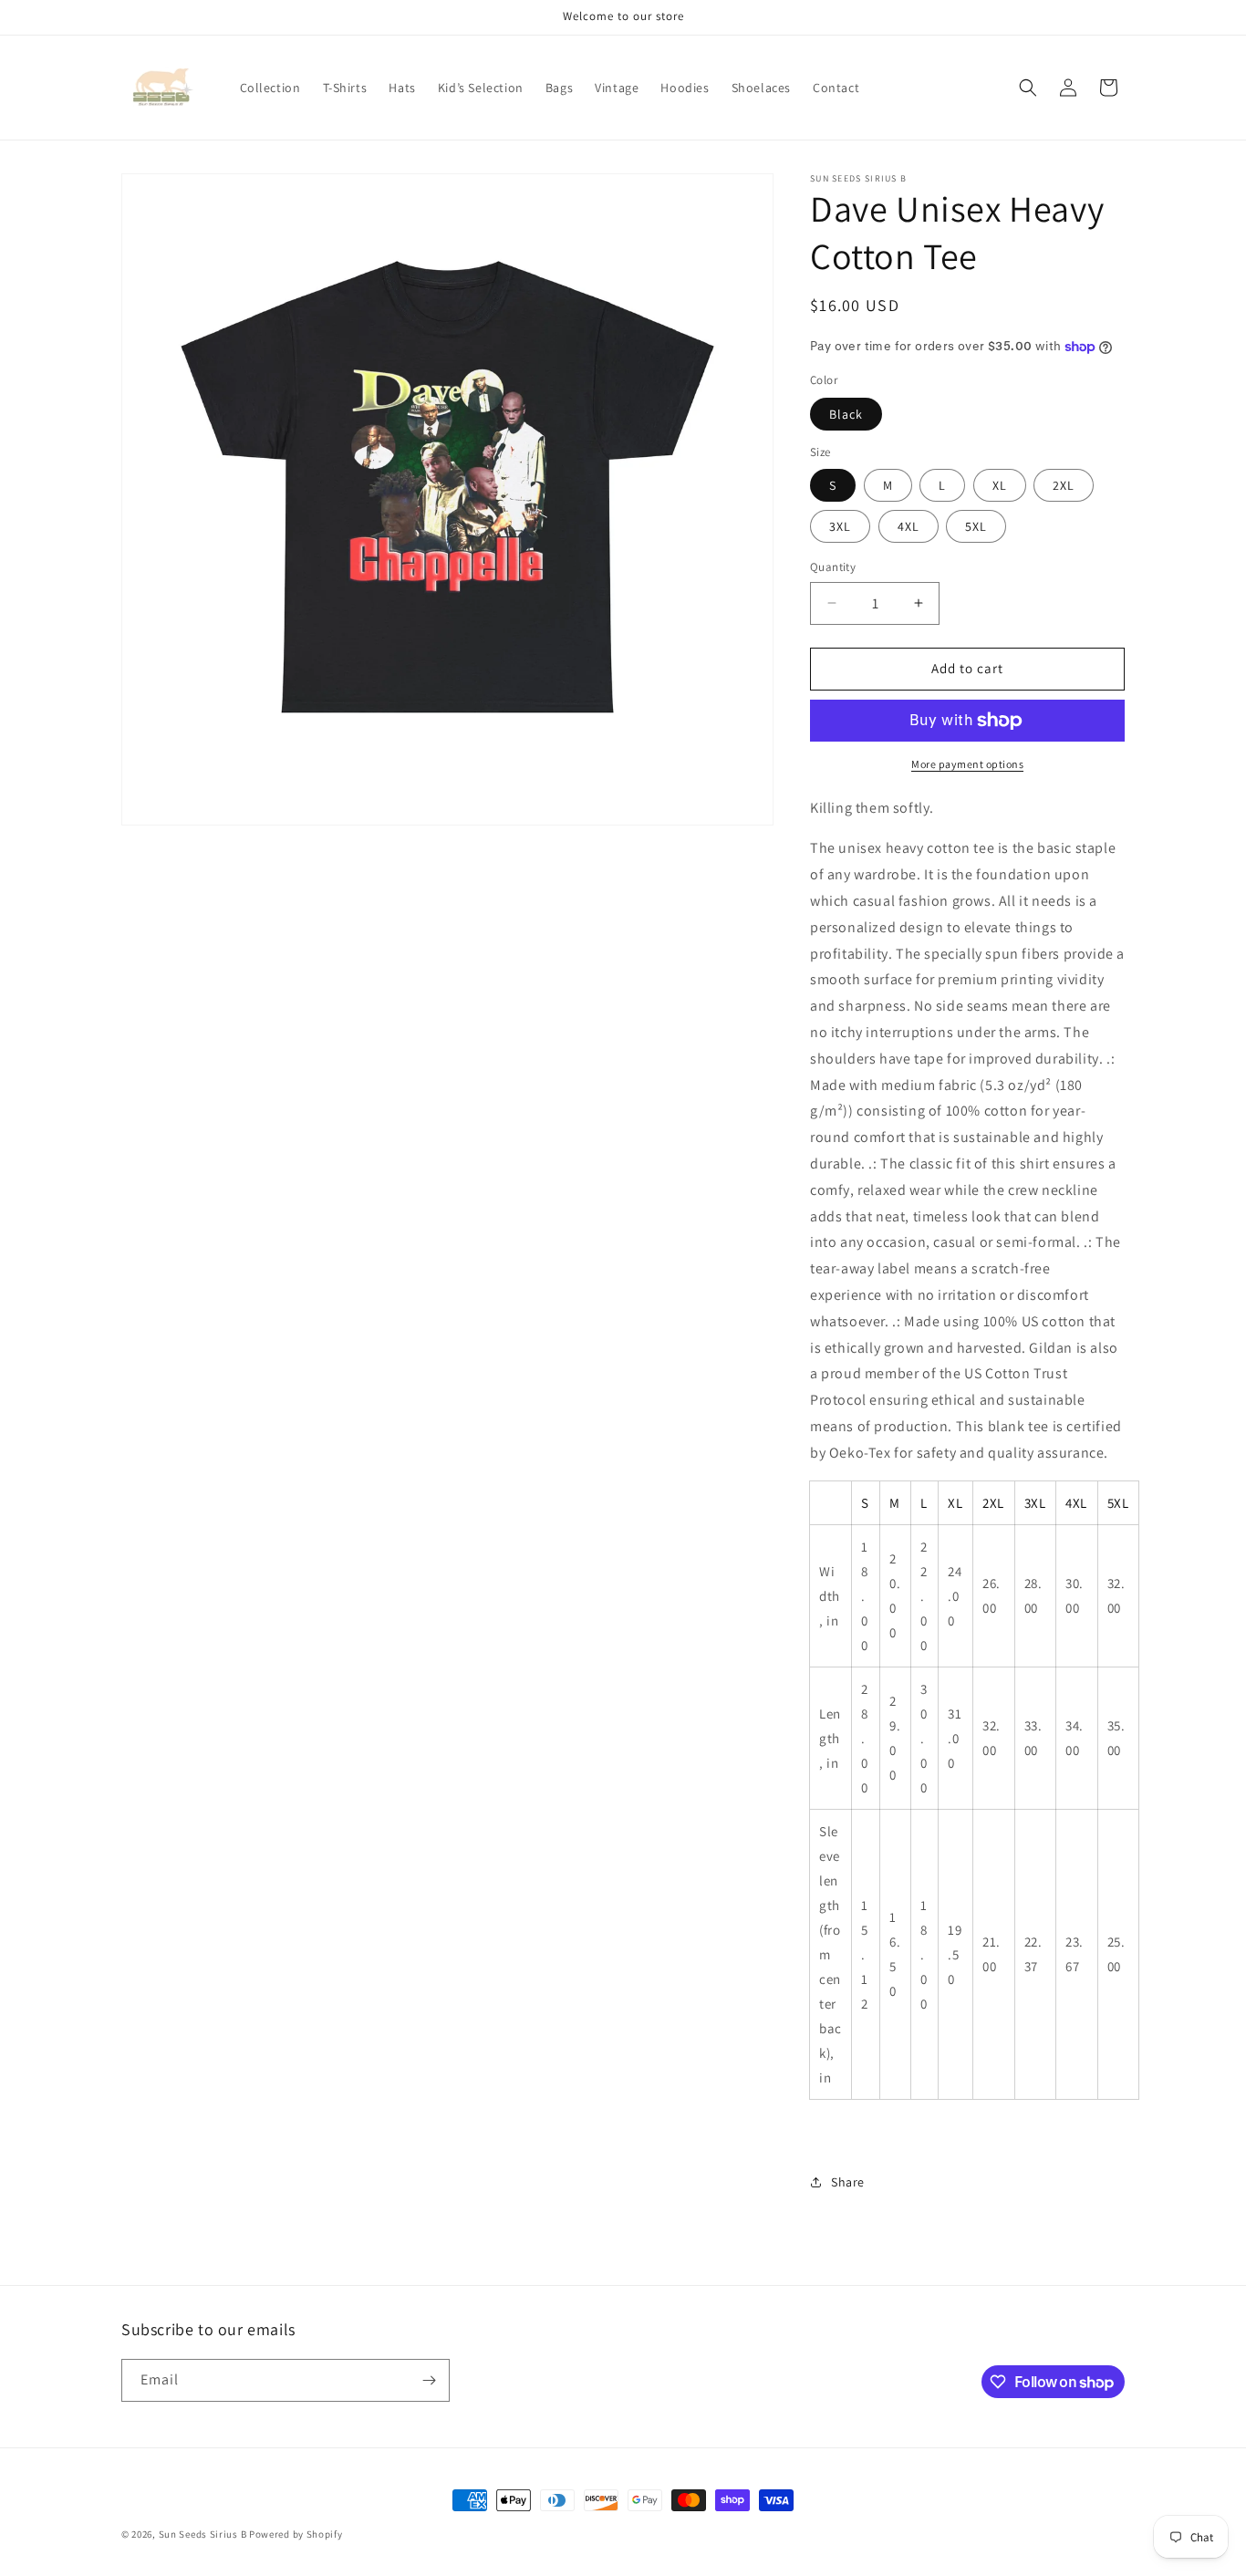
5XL (976, 526)
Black (846, 414)
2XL (1064, 485)
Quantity (833, 567)
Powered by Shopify (296, 2534)
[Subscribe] (429, 2380)
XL (1000, 485)
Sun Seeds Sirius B (203, 2534)
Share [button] (848, 2182)
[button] (1028, 88)
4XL (909, 526)
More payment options (967, 764)
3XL (840, 526)
